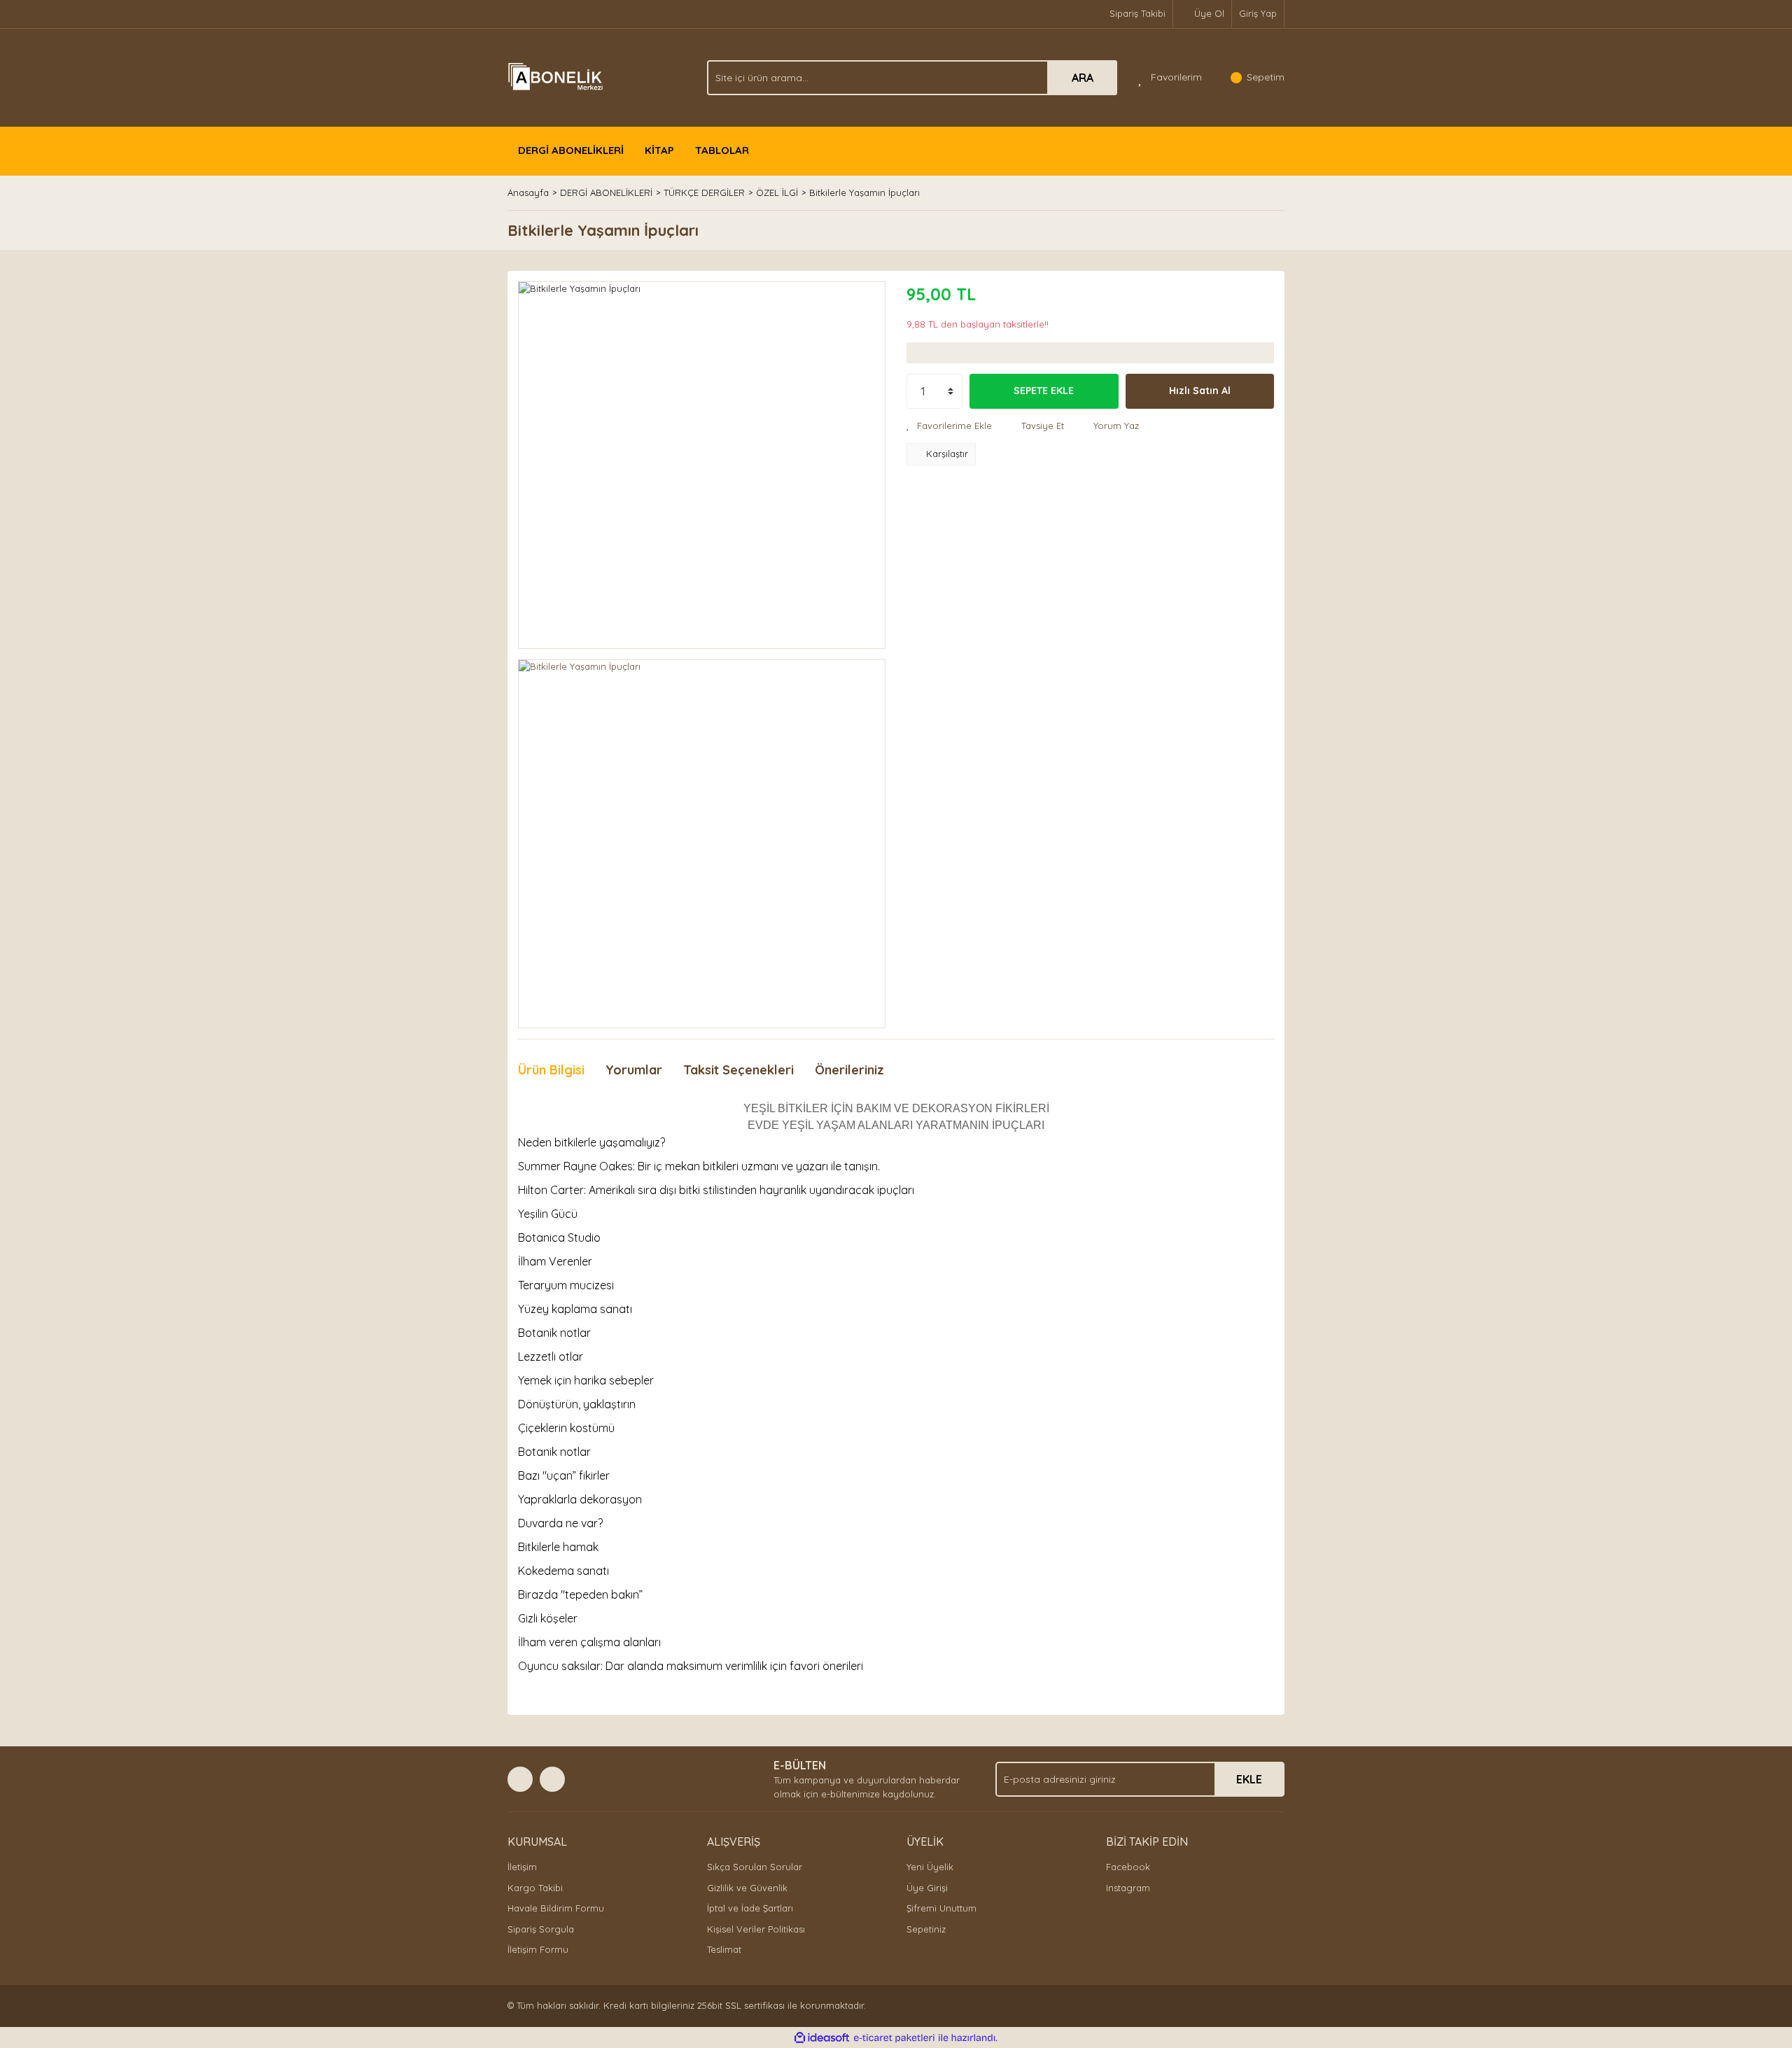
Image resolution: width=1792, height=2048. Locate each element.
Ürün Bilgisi (551, 1070)
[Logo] (557, 76)
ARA (1083, 78)
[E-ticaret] (894, 2038)
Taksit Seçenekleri (738, 1070)
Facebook (1128, 1867)
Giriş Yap (1258, 13)
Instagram (1128, 1888)
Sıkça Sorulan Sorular (755, 1867)
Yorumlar (634, 1070)
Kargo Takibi (535, 1888)
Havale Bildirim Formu (556, 1908)
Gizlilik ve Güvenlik (747, 1888)
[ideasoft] (822, 2038)
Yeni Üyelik (930, 1867)
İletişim (522, 1867)
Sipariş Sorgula (541, 1929)
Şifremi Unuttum (941, 1908)
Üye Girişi (927, 1888)
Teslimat (724, 1949)
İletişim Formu (538, 1949)
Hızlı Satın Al (1200, 391)
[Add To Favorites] (949, 426)
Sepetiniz (926, 1929)
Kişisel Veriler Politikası (756, 1929)
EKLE (1249, 1779)
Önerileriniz (849, 1070)
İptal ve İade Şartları (750, 1908)
